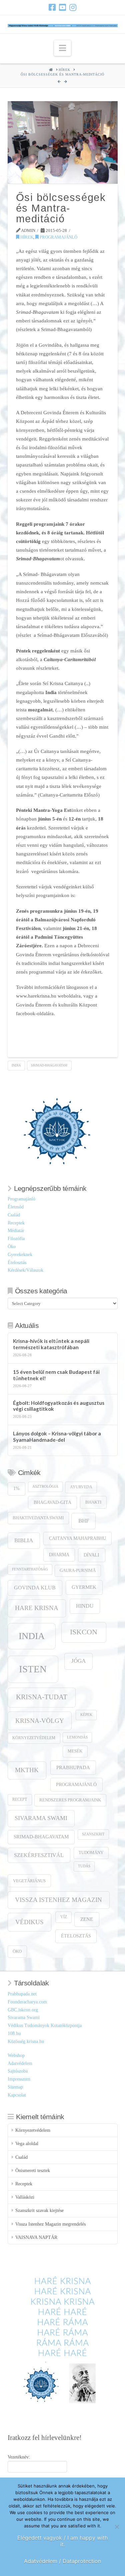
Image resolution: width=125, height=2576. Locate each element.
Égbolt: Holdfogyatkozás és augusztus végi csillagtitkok (59, 1406)
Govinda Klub (35, 1588)
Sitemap (15, 2087)
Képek (86, 1715)
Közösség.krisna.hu (26, 2041)
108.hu (14, 2033)
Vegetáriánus (29, 1881)
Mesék (75, 1751)
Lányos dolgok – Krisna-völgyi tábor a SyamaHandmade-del (57, 1437)
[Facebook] (52, 7)
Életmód (16, 1207)
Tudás (84, 1866)
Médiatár (16, 1231)
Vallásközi (25, 2197)
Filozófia (16, 1239)
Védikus (29, 1922)
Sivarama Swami (41, 1818)
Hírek (26, 237)
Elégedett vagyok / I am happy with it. (62, 2541)
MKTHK (27, 1770)
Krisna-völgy (40, 1721)
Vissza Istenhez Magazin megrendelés (50, 2224)
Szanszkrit (93, 1834)
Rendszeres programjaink (70, 1800)
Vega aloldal (27, 2144)
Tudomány (91, 1853)
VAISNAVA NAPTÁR (36, 2237)
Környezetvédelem (34, 1738)
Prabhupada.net (22, 1994)
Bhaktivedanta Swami (38, 1518)
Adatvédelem (20, 2063)
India (16, 1065)
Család (14, 1215)
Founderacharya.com (27, 2002)
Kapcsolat (17, 2095)
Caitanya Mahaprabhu (77, 1538)
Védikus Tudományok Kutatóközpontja (45, 2025)
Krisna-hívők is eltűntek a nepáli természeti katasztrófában (51, 1344)
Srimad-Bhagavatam (49, 1065)
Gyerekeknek (20, 1255)
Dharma (59, 1555)
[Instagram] (73, 7)
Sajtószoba (18, 2071)
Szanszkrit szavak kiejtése (39, 2210)
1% (16, 1488)
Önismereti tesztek (33, 2171)
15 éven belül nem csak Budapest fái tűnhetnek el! (56, 1375)
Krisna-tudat (42, 1697)
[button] (62, 48)
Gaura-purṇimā (78, 1570)
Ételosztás (17, 1263)
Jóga (78, 1661)
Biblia (24, 1540)
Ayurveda (81, 1487)
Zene (87, 1919)
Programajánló (58, 237)
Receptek (16, 1223)
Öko (12, 1247)
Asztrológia (45, 1486)
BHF (84, 1521)
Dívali (91, 1555)
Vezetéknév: (19, 2457)
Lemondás (77, 1737)
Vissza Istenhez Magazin (58, 1900)
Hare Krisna (37, 1608)
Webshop (16, 2055)
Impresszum (19, 2079)
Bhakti (93, 1502)
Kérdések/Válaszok (25, 1270)
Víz (64, 1917)
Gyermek (84, 1587)
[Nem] (117, 2527)
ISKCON (84, 1632)
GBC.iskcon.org (23, 2010)
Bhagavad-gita (52, 1502)
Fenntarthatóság (30, 1569)
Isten (33, 1669)
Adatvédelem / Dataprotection (62, 2561)
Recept (20, 1800)
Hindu (85, 1606)
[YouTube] (62, 7)
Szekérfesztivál (39, 1855)
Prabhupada (73, 1767)
